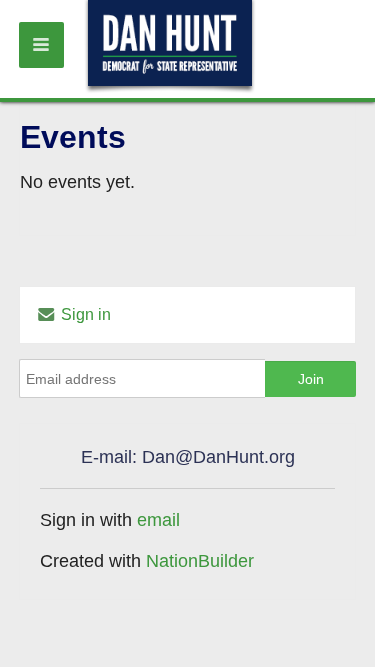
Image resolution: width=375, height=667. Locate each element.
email (158, 520)
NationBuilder (200, 561)
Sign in (84, 314)
